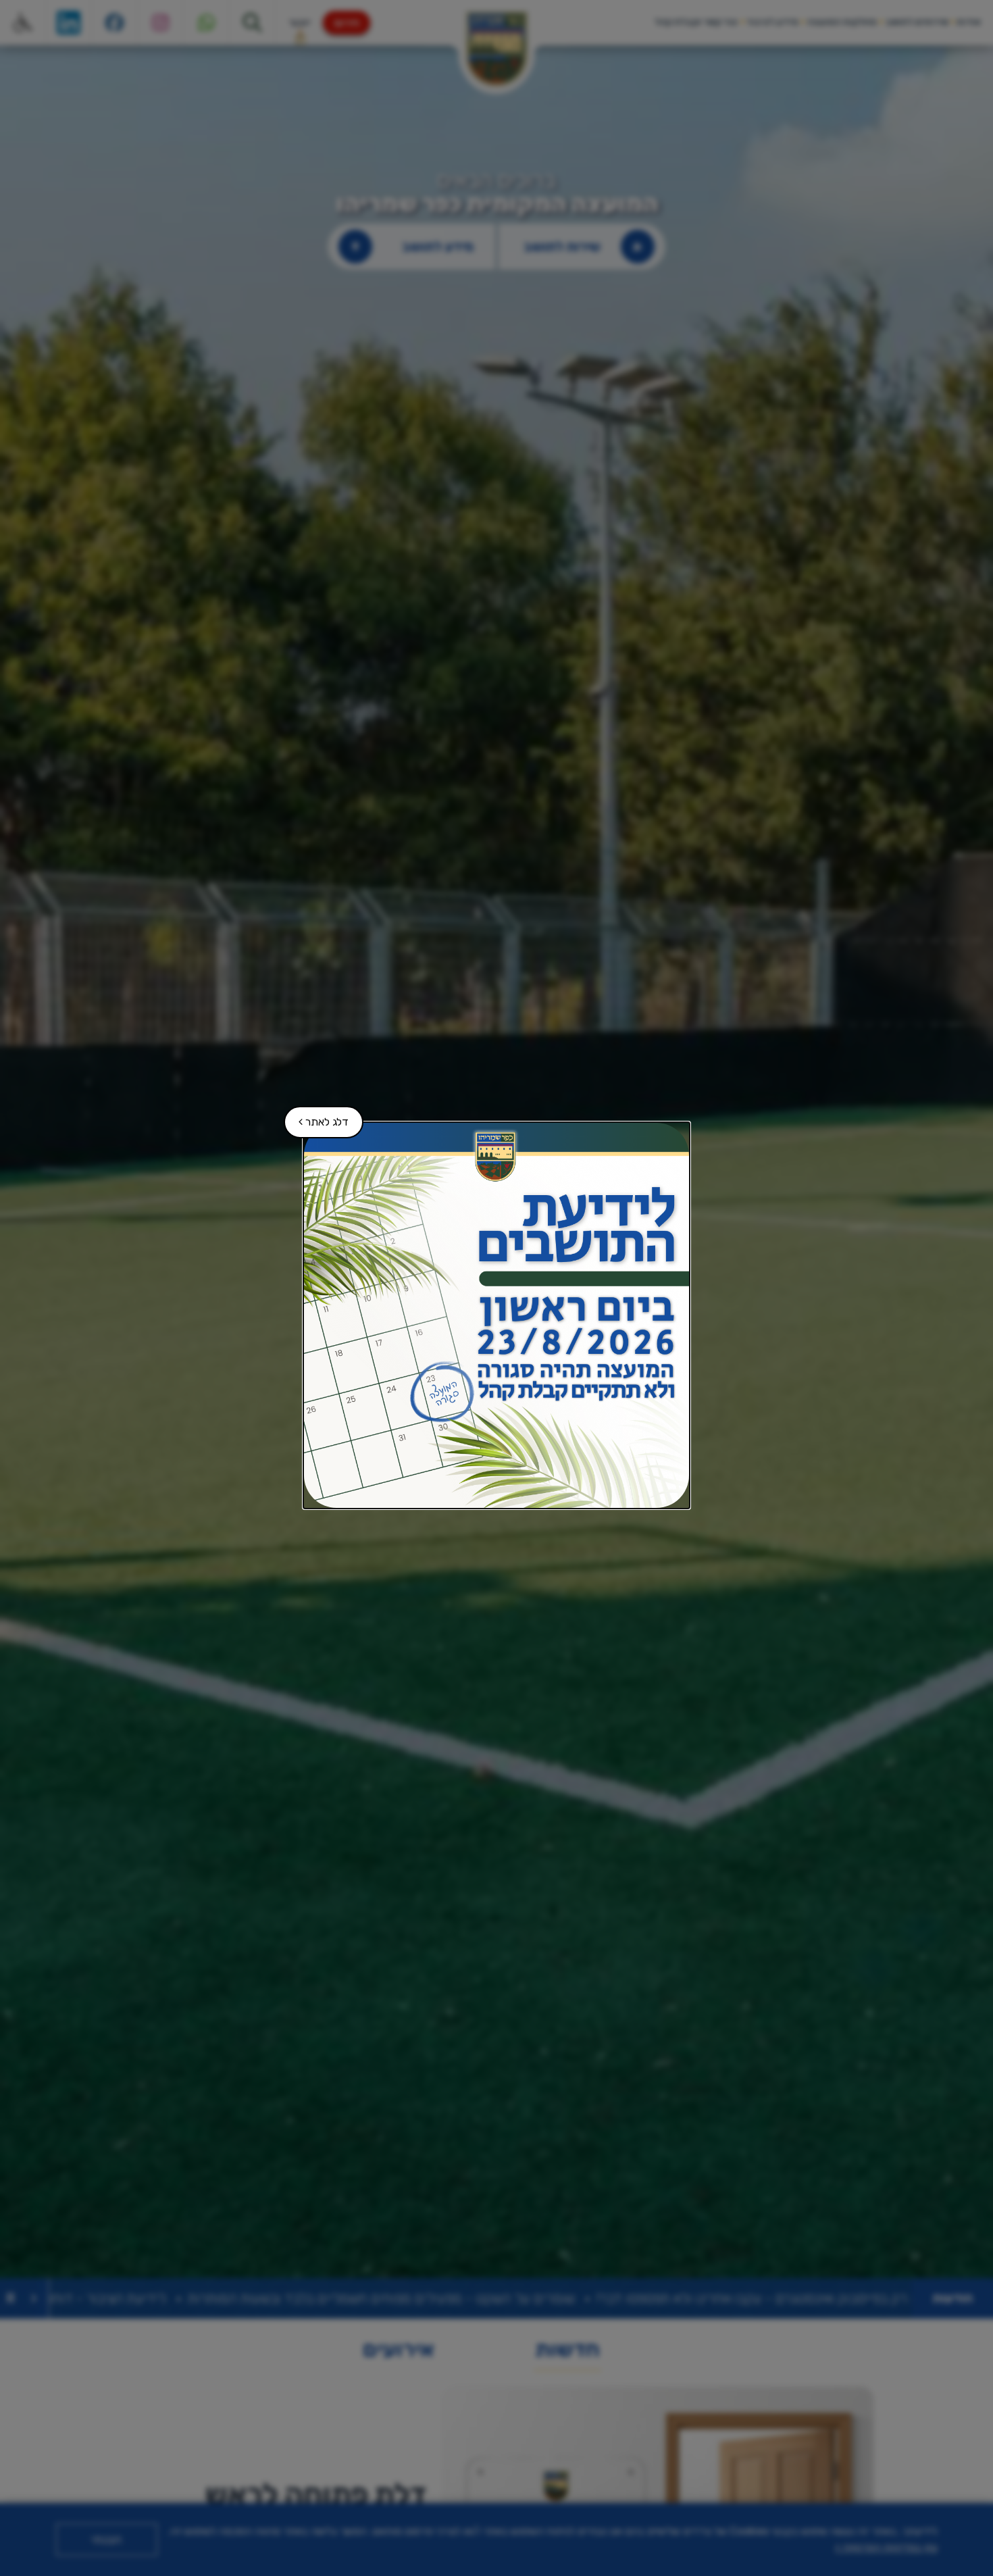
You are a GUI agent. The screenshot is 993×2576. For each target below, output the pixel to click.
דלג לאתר (317, 1117)
